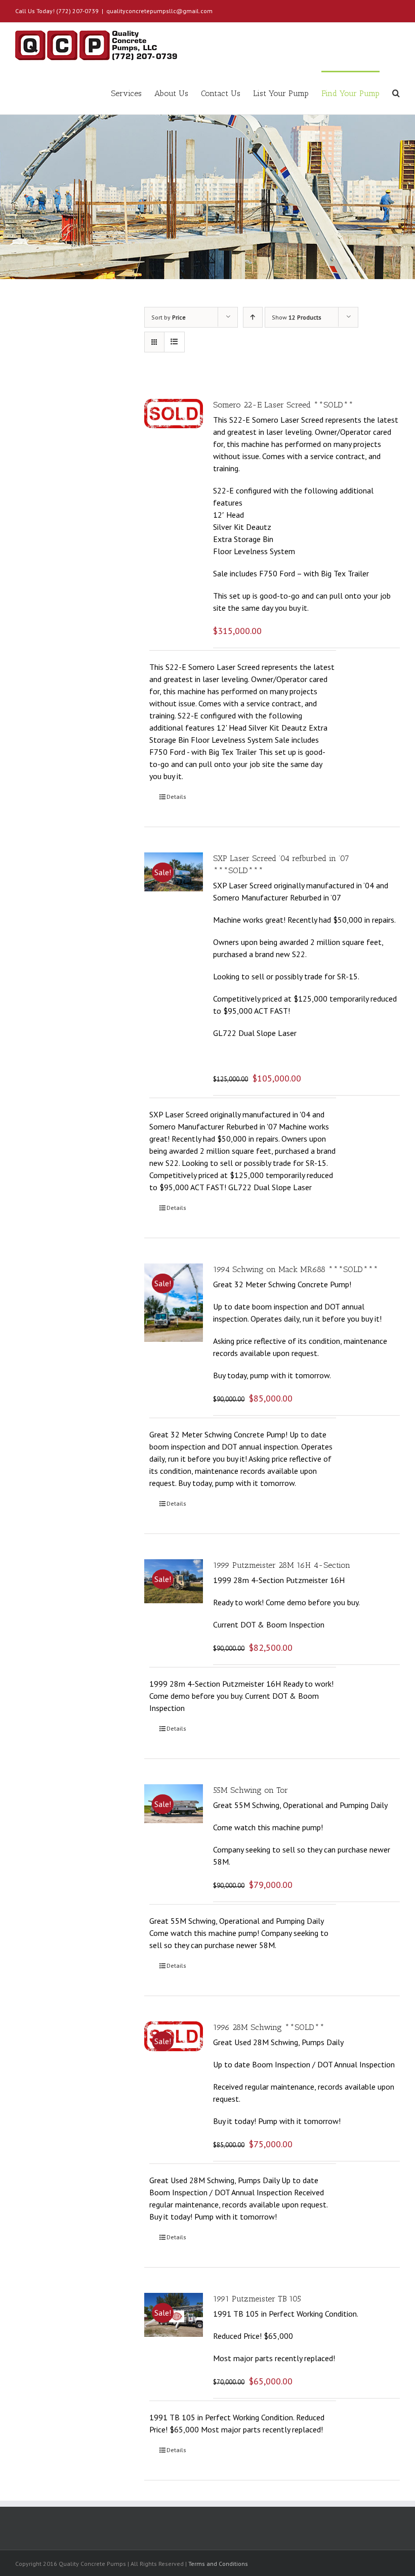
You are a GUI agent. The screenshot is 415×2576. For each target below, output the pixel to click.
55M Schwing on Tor (251, 1790)
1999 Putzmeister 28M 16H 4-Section (282, 1565)
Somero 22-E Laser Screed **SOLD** (283, 405)
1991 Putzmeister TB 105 (257, 2299)
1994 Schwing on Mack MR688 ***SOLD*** (296, 1269)
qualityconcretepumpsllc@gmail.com (159, 11)
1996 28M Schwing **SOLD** (269, 2027)
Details (176, 797)
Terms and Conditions (218, 2564)
